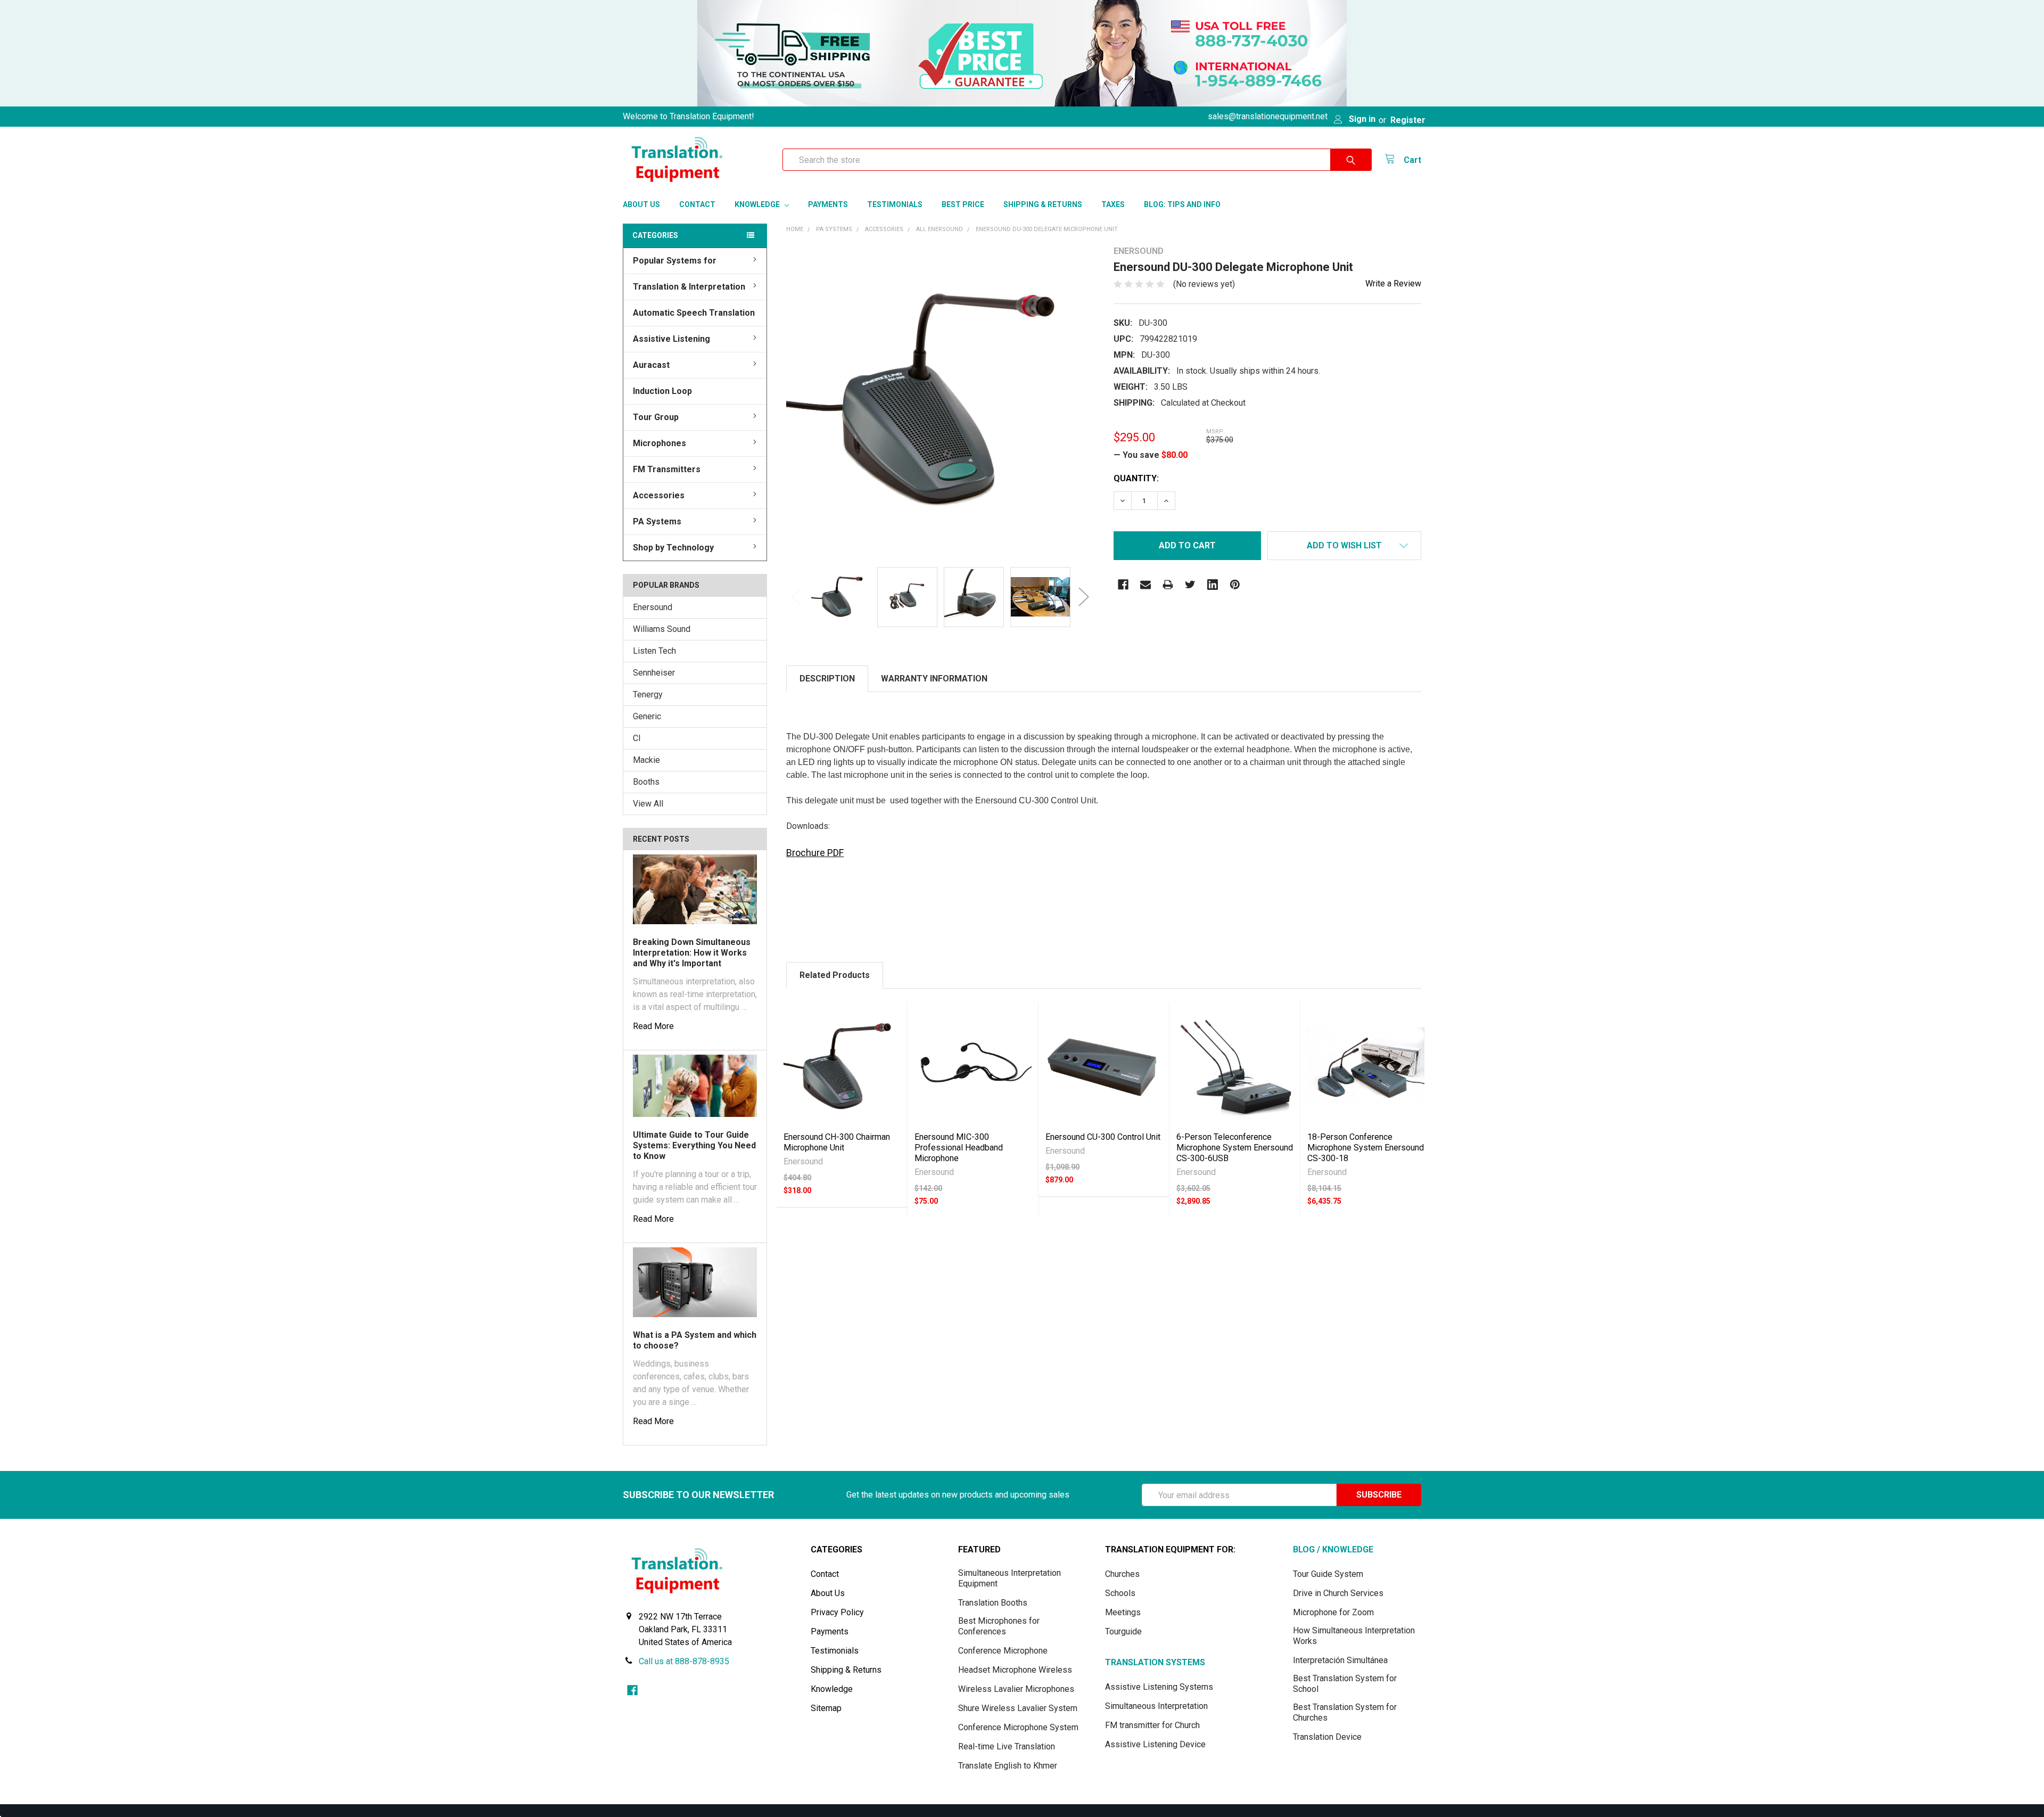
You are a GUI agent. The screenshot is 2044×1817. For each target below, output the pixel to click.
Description (827, 679)
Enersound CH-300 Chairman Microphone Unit (837, 1142)
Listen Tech (654, 651)
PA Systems (657, 521)
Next (1084, 597)
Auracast (651, 365)
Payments (828, 204)
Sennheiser (654, 673)
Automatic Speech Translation (694, 313)
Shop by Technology (673, 548)
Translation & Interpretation (689, 287)
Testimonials (895, 204)
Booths (646, 782)
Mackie (646, 760)
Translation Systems (1155, 1662)
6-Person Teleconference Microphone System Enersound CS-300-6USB (1235, 1148)
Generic (647, 716)
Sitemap (826, 1708)
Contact (697, 204)
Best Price (963, 204)
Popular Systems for (675, 261)
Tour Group (656, 417)
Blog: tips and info (1182, 204)
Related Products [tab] (835, 975)
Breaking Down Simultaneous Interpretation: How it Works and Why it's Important (692, 953)
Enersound (653, 607)
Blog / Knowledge (1333, 1549)
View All (648, 804)
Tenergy (648, 694)
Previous (797, 597)
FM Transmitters (667, 469)
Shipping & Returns (1043, 204)
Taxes (1113, 204)
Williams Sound (662, 629)
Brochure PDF (815, 853)
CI (637, 738)
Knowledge (758, 204)
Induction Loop (662, 391)
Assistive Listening (671, 339)
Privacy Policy (837, 1612)
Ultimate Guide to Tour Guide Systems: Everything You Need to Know (694, 1145)
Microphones (660, 443)
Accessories (659, 495)
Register (1408, 120)
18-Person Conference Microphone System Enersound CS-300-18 (1366, 1148)
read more (653, 1026)
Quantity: (1136, 478)
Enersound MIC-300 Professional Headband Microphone (959, 1148)
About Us (641, 204)
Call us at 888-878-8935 (684, 1661)
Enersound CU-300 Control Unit (1103, 1137)
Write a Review (1393, 283)
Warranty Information (934, 679)
